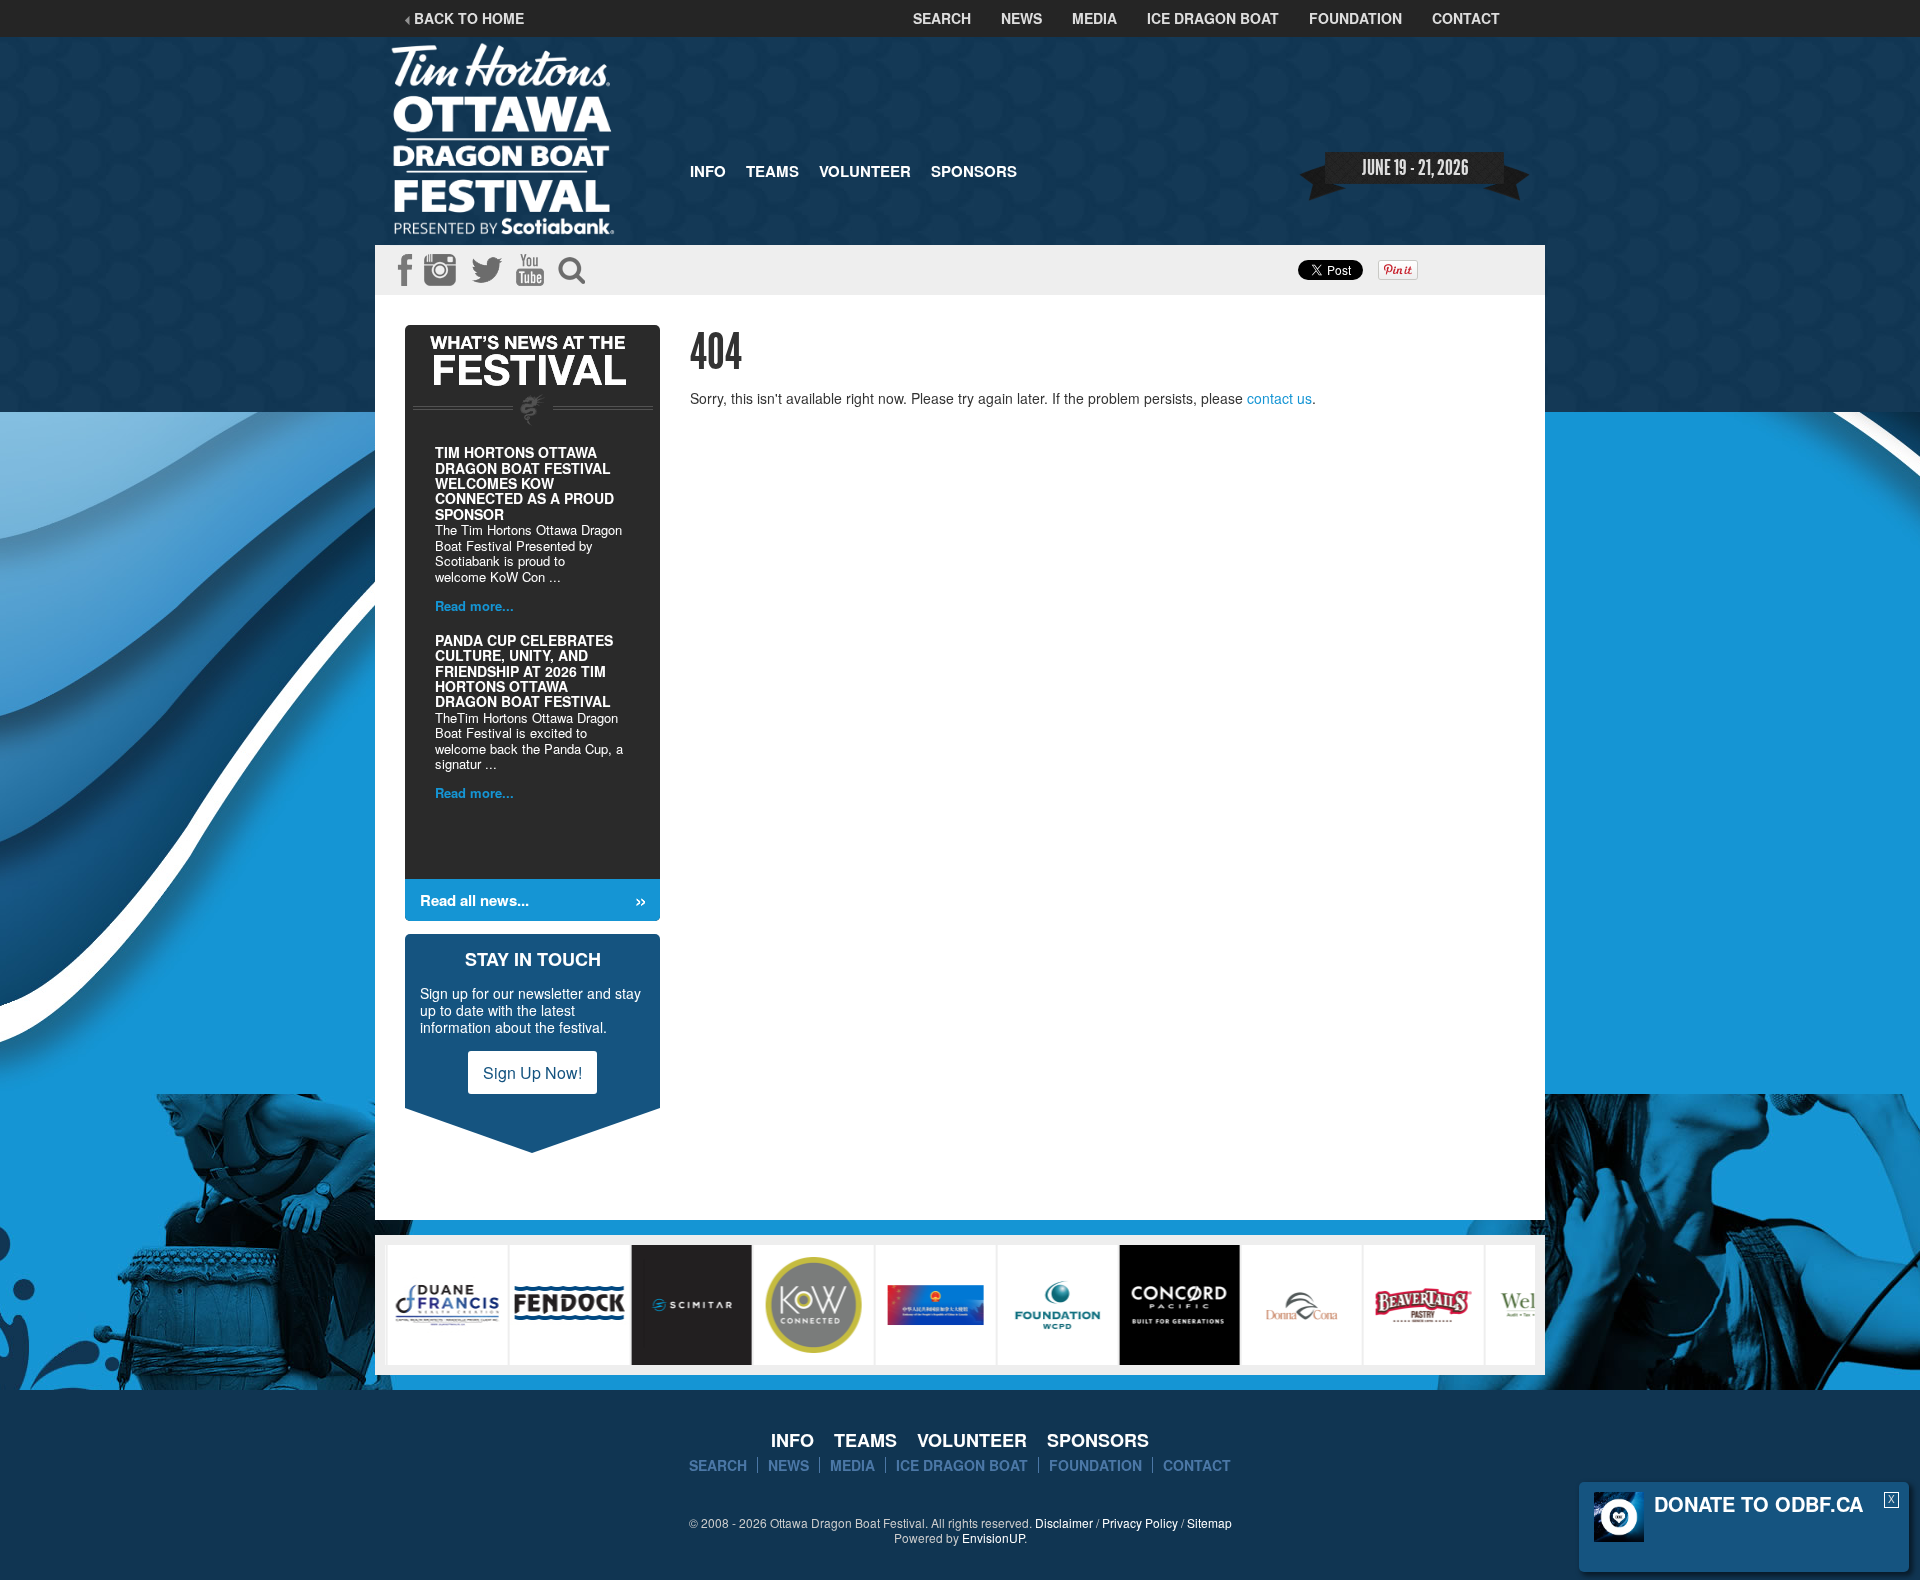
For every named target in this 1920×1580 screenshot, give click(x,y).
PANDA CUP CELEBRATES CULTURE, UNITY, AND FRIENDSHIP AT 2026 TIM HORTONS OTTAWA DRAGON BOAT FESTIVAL (524, 671)
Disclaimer (1064, 1522)
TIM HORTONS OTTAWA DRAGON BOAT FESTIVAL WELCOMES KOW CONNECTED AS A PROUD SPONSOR (524, 483)
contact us (1279, 398)
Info (708, 171)
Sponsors (974, 171)
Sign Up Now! (532, 1072)
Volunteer (865, 171)
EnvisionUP (993, 1537)
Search (942, 18)
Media (1094, 18)
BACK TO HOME (467, 18)
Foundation (1355, 18)
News (1021, 18)
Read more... (474, 605)
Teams (772, 171)
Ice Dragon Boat (1213, 18)
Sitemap (1209, 1522)
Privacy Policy (1140, 1522)
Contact (1466, 18)
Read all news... (474, 900)
